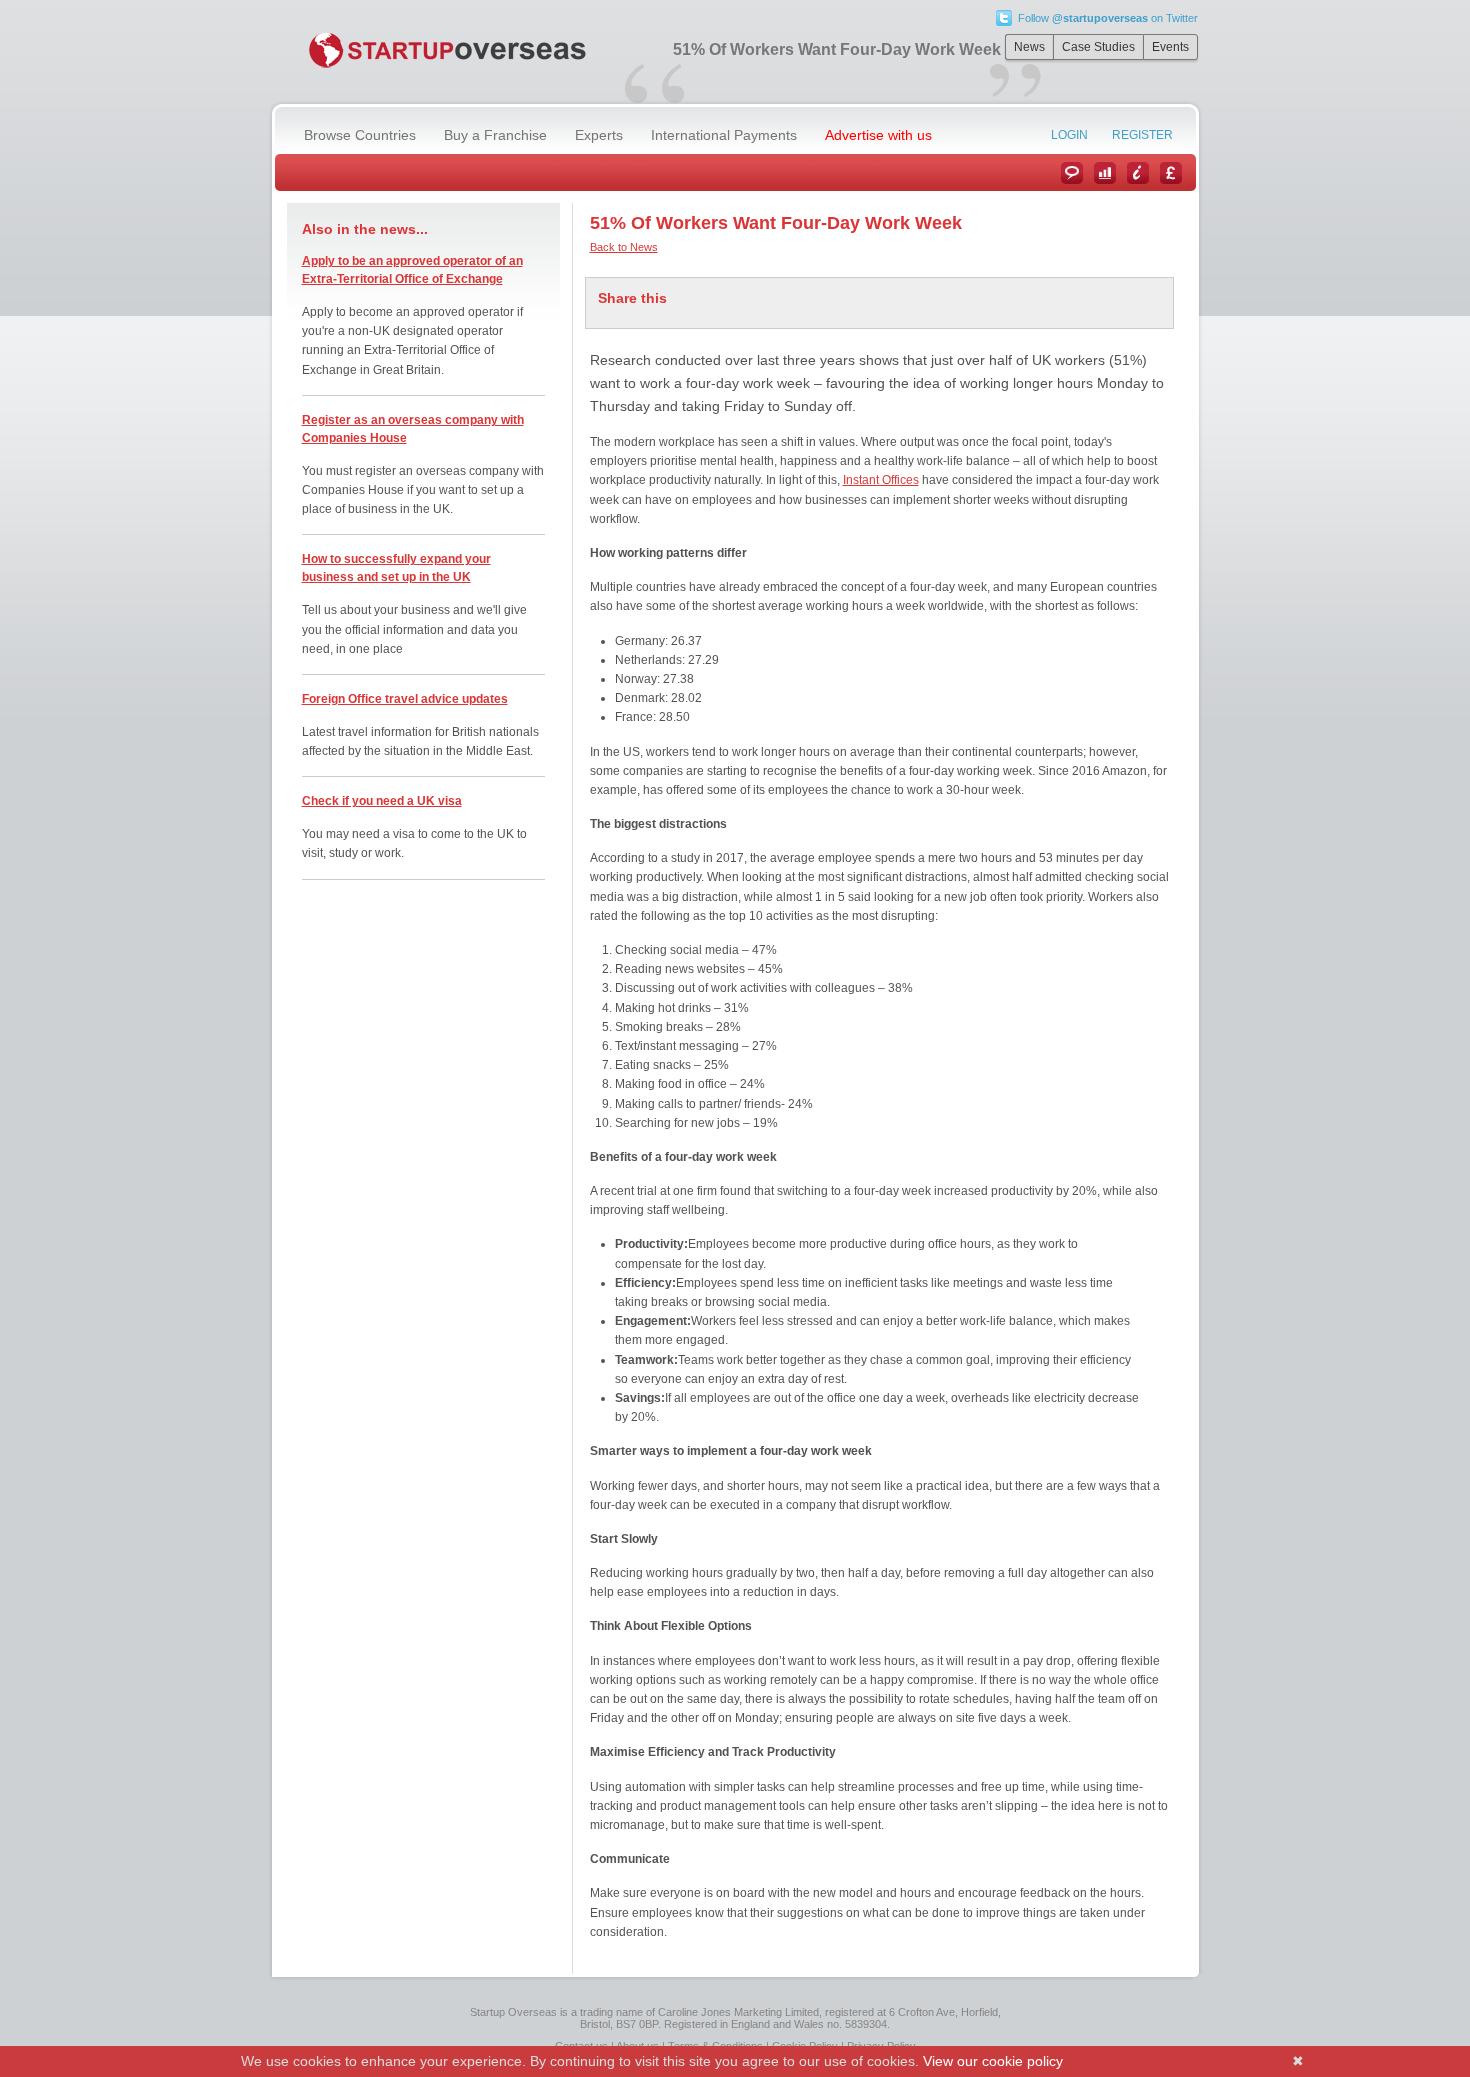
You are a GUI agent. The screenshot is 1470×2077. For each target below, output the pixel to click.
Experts (599, 135)
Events (1170, 47)
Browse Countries (360, 135)
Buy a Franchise (495, 135)
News (1029, 47)
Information (1138, 173)
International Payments (724, 135)
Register (1142, 135)
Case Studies (1098, 47)
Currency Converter (1171, 173)
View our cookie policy (993, 2061)
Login (1069, 135)
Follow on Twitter (1108, 18)
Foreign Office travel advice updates (405, 699)
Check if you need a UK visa (382, 801)
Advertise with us (878, 135)
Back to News (624, 247)
